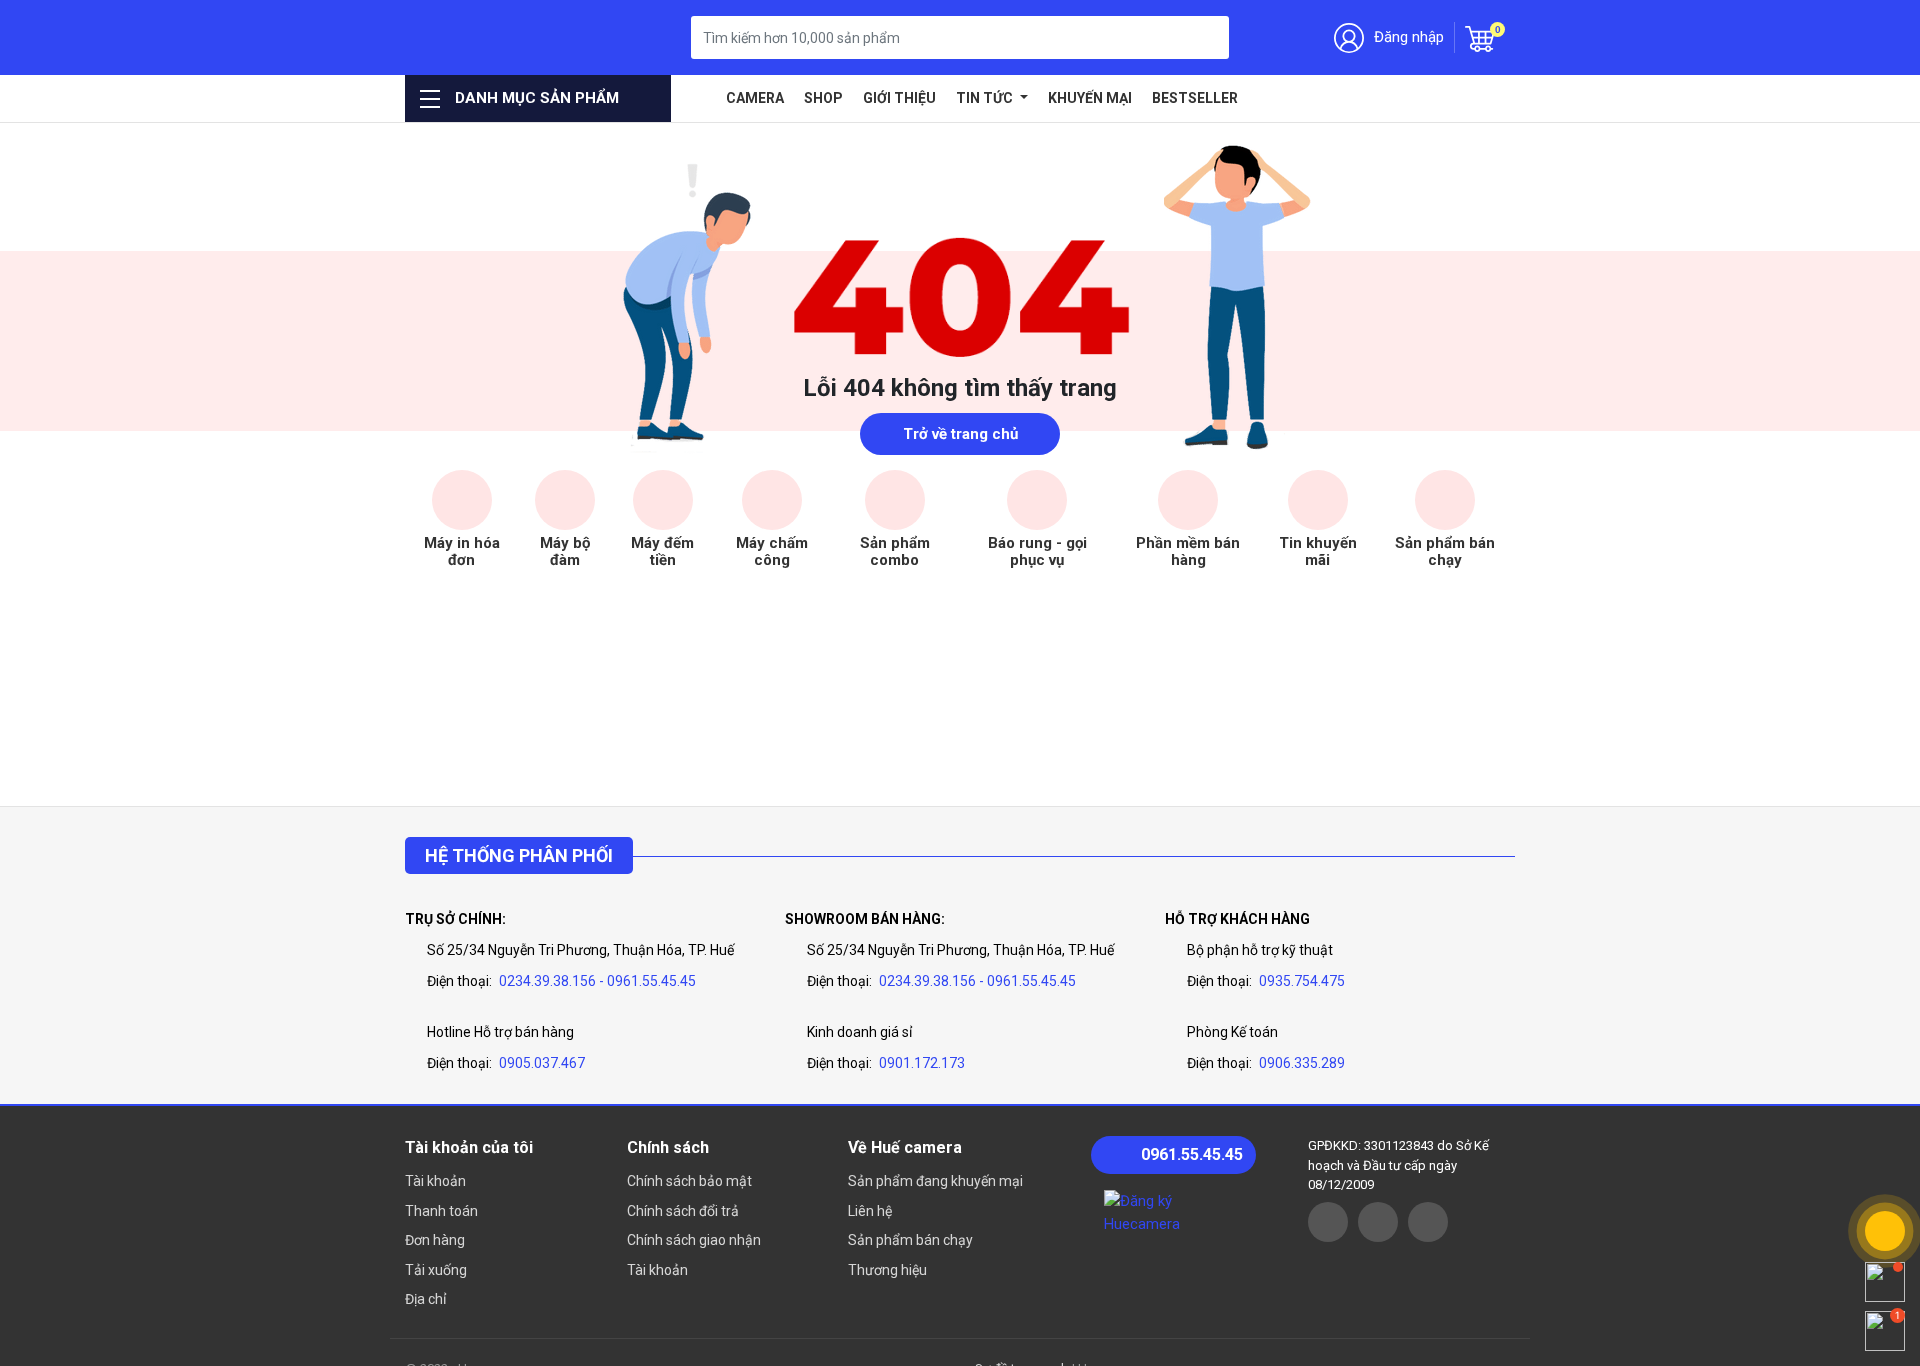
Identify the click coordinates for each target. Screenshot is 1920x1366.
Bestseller (1195, 98)
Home (701, 98)
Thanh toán (441, 1211)
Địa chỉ (425, 1299)
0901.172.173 (922, 1063)
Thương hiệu (887, 1270)
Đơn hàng (435, 1240)
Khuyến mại (1090, 98)
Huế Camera (507, 37)
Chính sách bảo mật (689, 1181)
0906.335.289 (1302, 1063)
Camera (755, 98)
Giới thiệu (899, 98)
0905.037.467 (542, 1063)
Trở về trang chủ (960, 434)
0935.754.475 (1302, 981)
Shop (823, 98)
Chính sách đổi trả (683, 1211)
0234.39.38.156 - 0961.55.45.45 (597, 981)
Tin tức (986, 98)
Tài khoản (435, 1181)
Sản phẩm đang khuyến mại (935, 1181)
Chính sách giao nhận (694, 1240)
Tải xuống (436, 1270)
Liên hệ (870, 1211)
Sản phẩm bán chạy (910, 1240)
